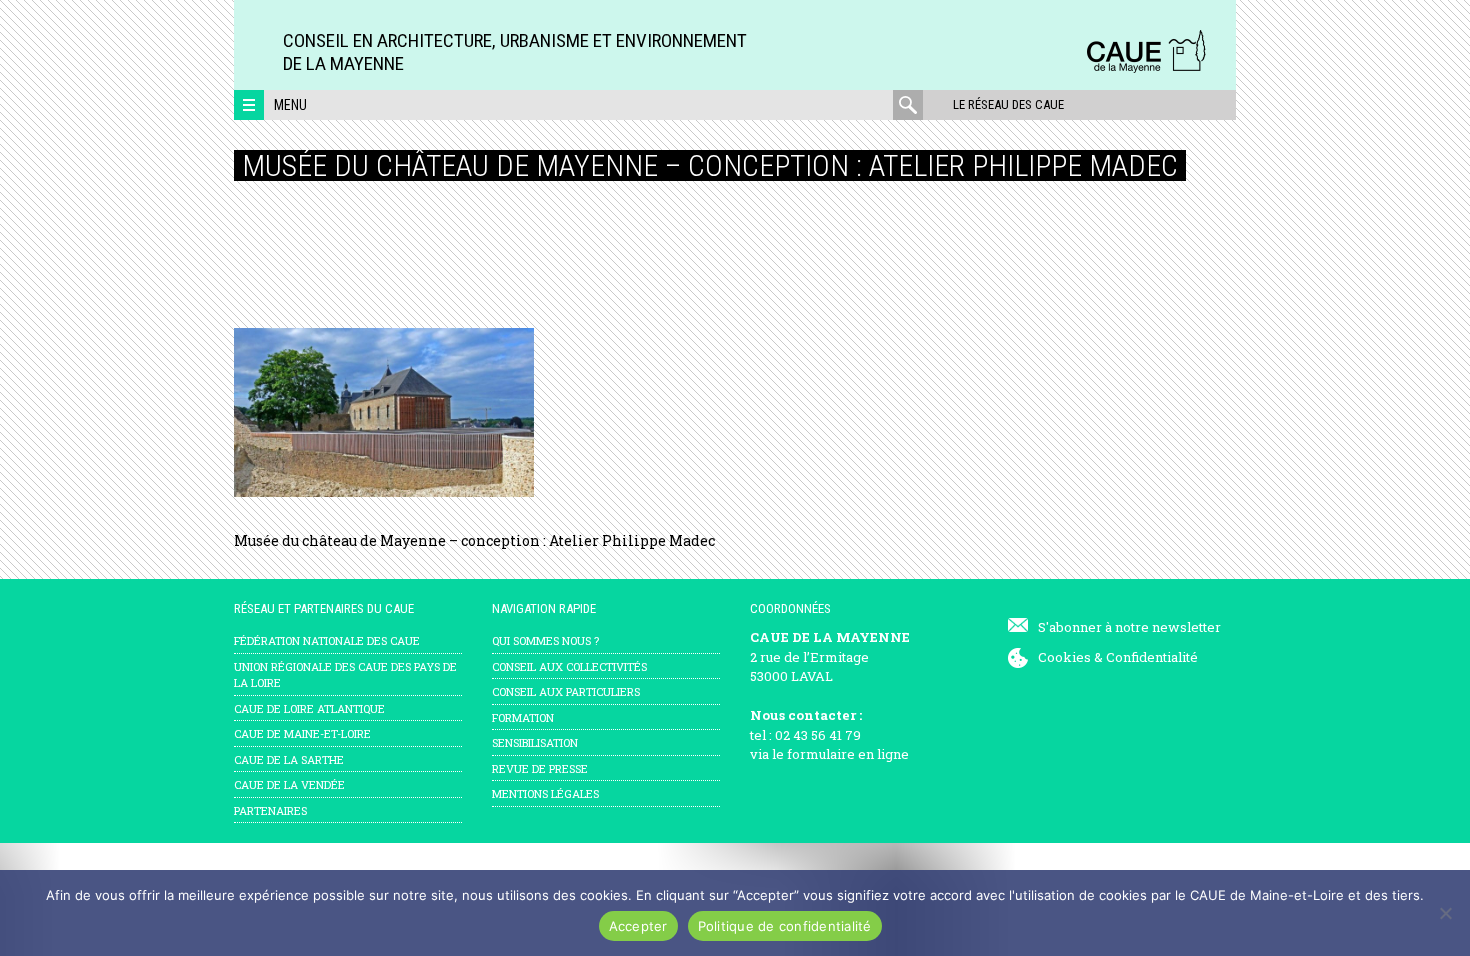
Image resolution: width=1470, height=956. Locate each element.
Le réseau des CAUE (1008, 104)
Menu (290, 105)
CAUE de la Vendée (289, 784)
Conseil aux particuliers (566, 691)
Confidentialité (1152, 657)
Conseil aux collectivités (569, 666)
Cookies (1064, 657)
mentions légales (545, 793)
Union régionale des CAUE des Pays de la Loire (345, 675)
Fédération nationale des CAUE (327, 640)
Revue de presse (540, 768)
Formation (523, 717)
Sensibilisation (535, 742)
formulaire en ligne (848, 754)
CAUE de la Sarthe (289, 759)
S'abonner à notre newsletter (1129, 627)
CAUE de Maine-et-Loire (302, 733)
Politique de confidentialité (785, 926)
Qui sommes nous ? (545, 640)
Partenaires (270, 810)
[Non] (1445, 913)
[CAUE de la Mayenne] (1146, 69)
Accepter (638, 926)
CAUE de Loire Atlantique (309, 708)
